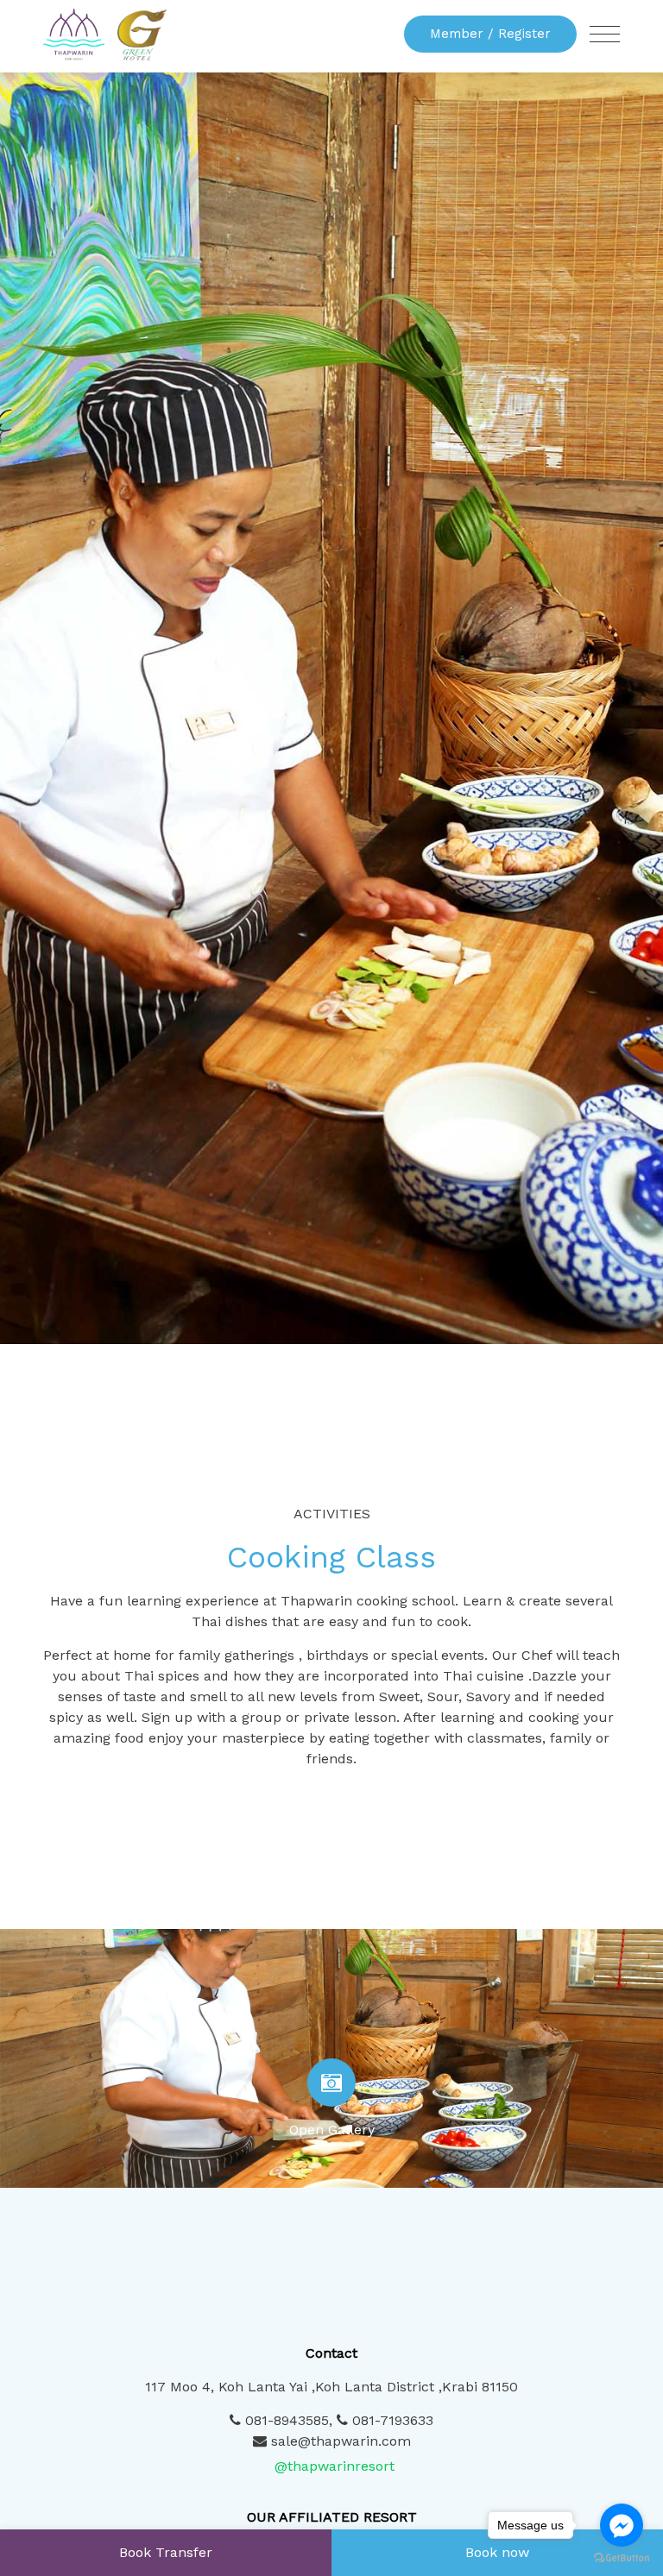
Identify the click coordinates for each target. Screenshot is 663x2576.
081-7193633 (391, 2420)
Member (490, 34)
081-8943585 (285, 2420)
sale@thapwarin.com (341, 2441)
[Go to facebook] (622, 2525)
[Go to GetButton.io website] (622, 2558)
